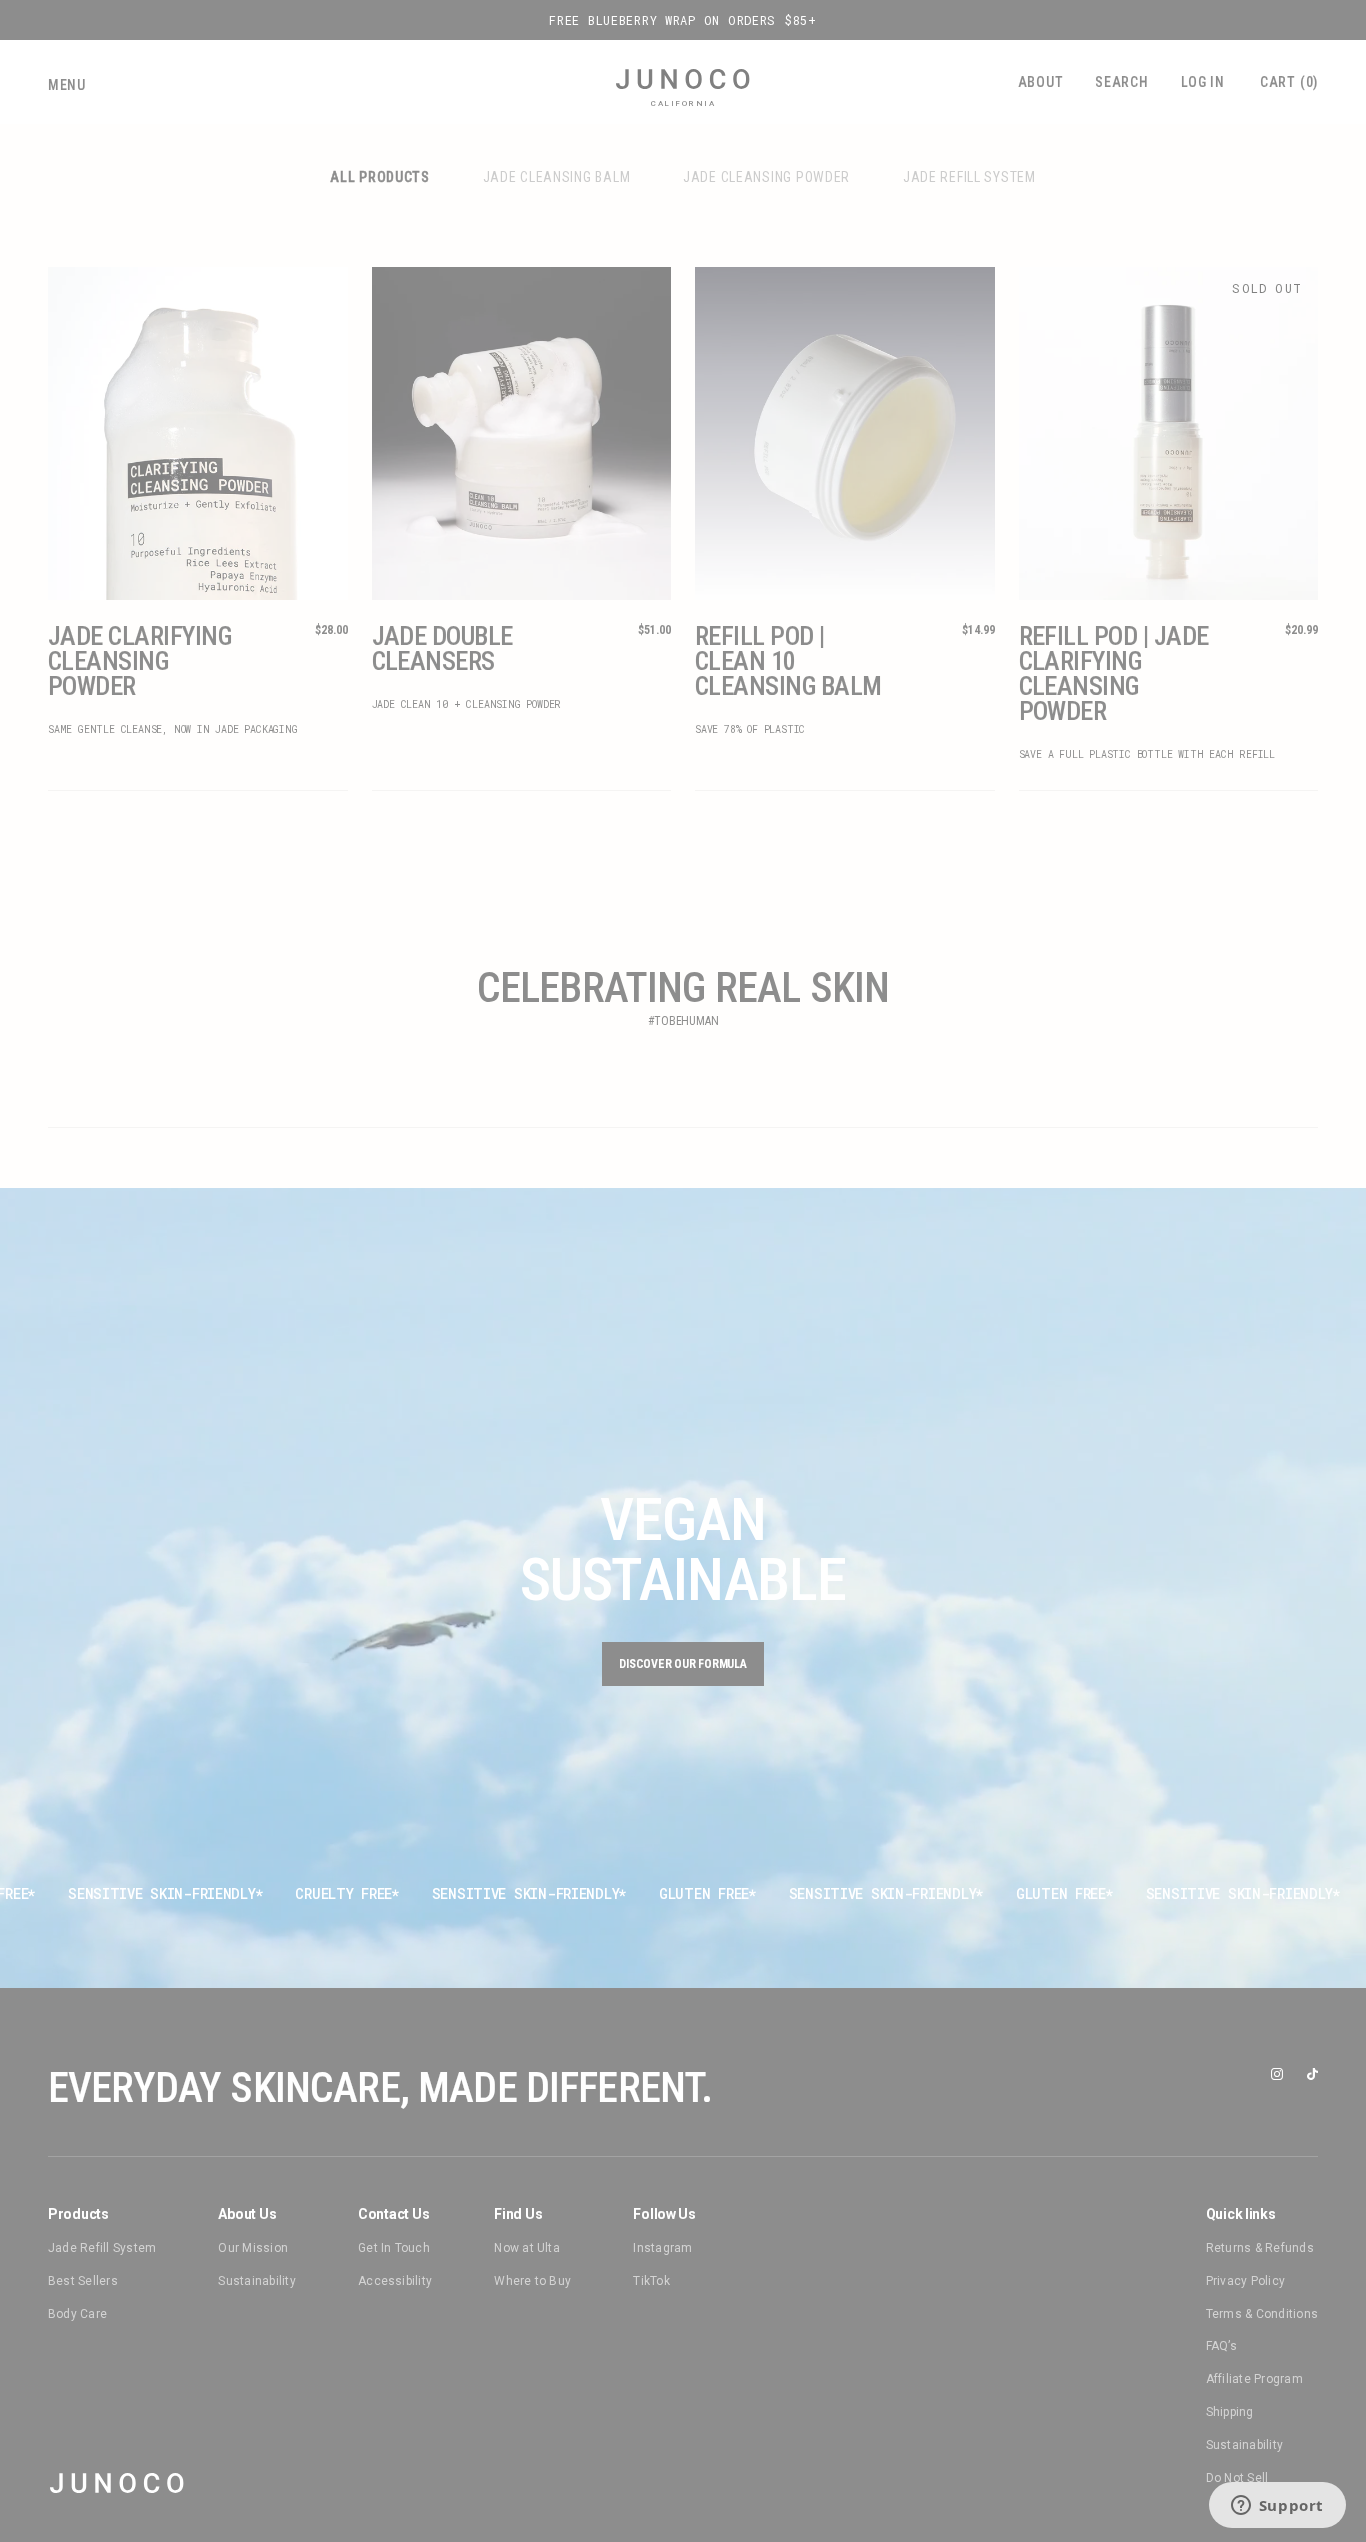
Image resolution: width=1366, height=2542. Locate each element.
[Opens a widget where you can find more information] (1277, 2507)
